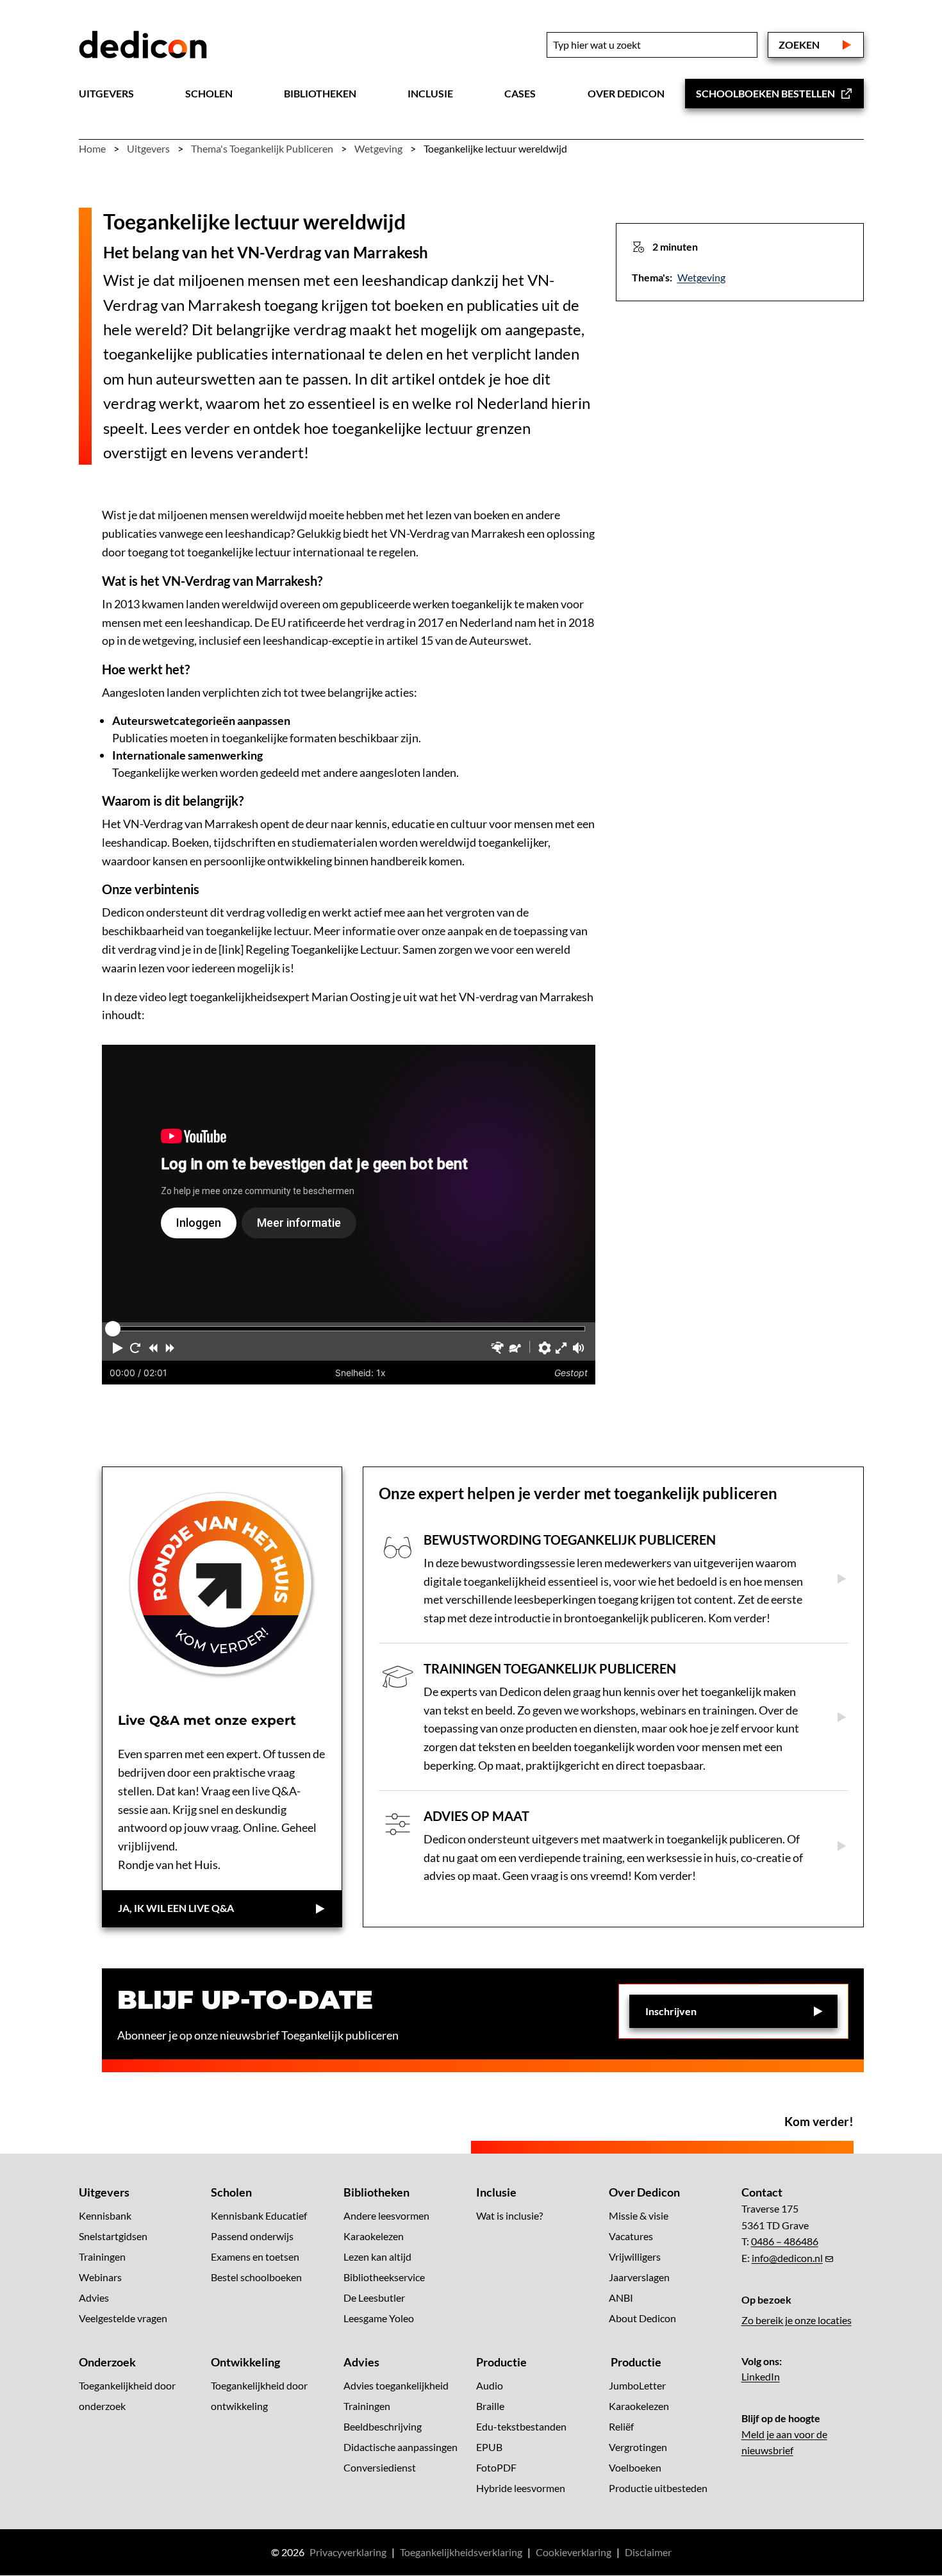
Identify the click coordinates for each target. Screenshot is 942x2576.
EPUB (489, 2447)
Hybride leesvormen (521, 2489)
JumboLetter (637, 2386)
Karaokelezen (374, 2236)
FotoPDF (496, 2468)
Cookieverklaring (574, 2553)
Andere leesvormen (386, 2215)
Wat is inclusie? (509, 2215)
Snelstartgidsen (113, 2236)
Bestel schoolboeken (256, 2277)
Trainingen (102, 2256)
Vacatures (631, 2236)
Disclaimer (648, 2553)
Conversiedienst (380, 2468)
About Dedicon (642, 2318)
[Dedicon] (143, 45)
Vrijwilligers (635, 2256)
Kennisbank (105, 2215)
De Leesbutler (374, 2298)
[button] (118, 1348)
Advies (94, 2298)
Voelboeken (635, 2468)
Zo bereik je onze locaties (797, 2321)
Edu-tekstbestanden (521, 2427)
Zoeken (799, 45)
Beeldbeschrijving (383, 2427)
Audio (490, 2386)
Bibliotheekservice (384, 2277)
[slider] (113, 1329)
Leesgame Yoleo (379, 2318)
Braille (490, 2406)
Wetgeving (701, 277)
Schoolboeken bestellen (765, 93)
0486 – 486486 (785, 2242)
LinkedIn (761, 2377)
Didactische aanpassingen (401, 2447)
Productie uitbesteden (658, 2489)
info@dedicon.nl (787, 2258)
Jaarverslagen (639, 2277)
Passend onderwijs (252, 2236)
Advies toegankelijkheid (396, 2386)
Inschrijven (671, 2011)
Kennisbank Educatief (259, 2215)
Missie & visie (639, 2215)
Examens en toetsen (255, 2256)
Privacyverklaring (348, 2553)
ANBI (621, 2298)
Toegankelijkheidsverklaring (461, 2553)
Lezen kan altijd (377, 2256)
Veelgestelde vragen (123, 2318)
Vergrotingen (638, 2447)
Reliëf (621, 2427)
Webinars (100, 2277)
